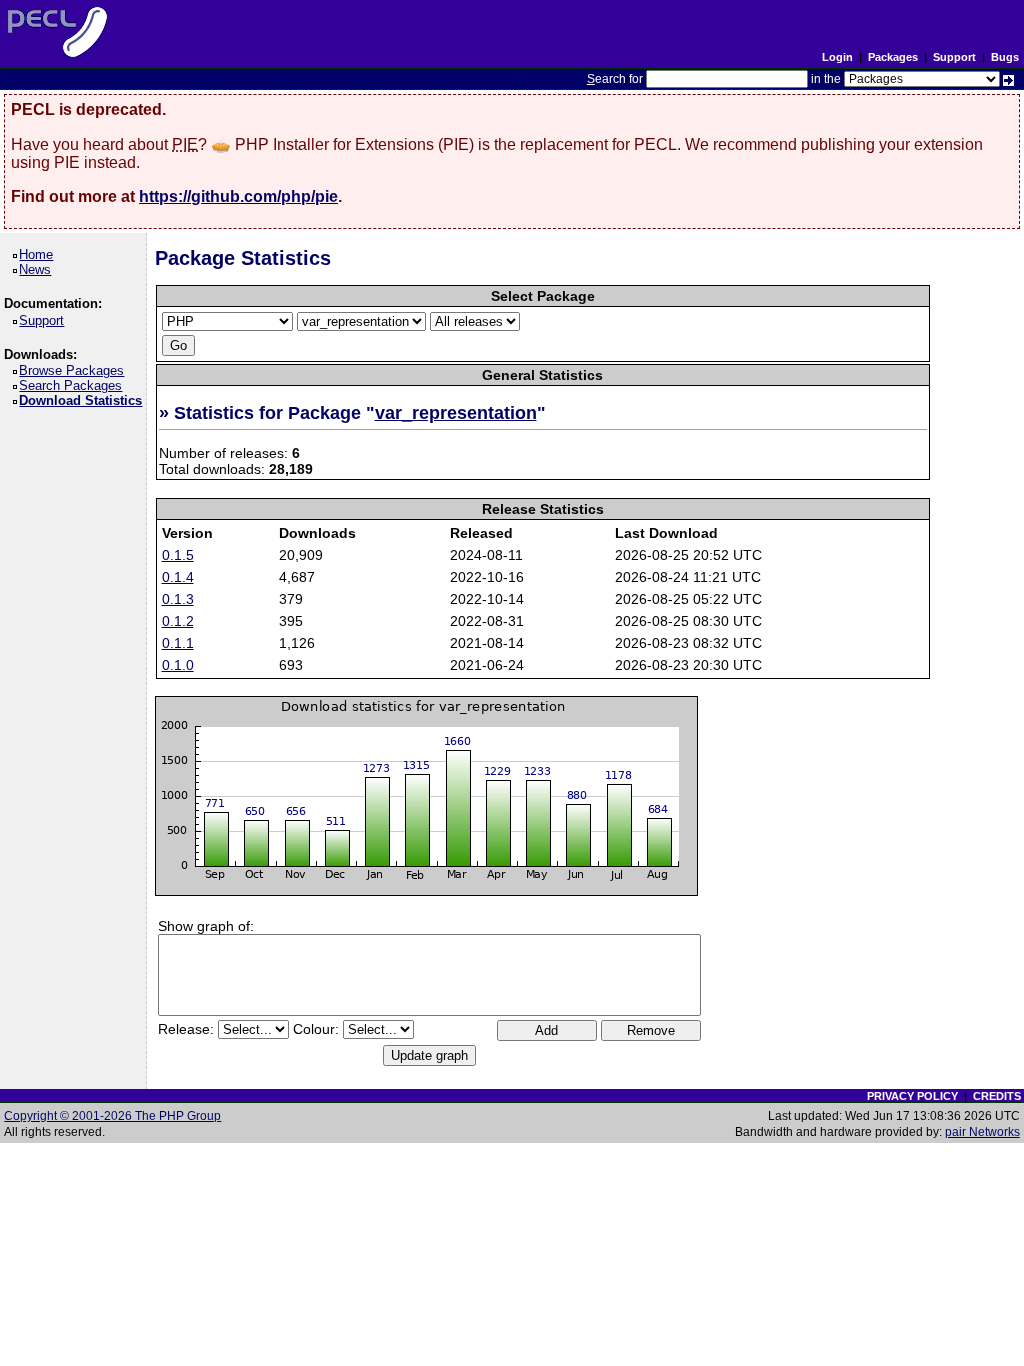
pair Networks (982, 1132)
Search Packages (74, 385)
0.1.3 (178, 599)
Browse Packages (75, 370)
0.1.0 (178, 665)
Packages (893, 57)
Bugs (1005, 57)
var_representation (456, 413)
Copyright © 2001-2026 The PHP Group (112, 1116)
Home (39, 254)
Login (837, 57)
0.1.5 (178, 555)
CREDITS (997, 1096)
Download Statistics (84, 400)
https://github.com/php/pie (238, 196)
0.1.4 (178, 577)
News (38, 269)
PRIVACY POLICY (912, 1096)
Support (954, 57)
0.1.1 (178, 643)
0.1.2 (178, 621)
